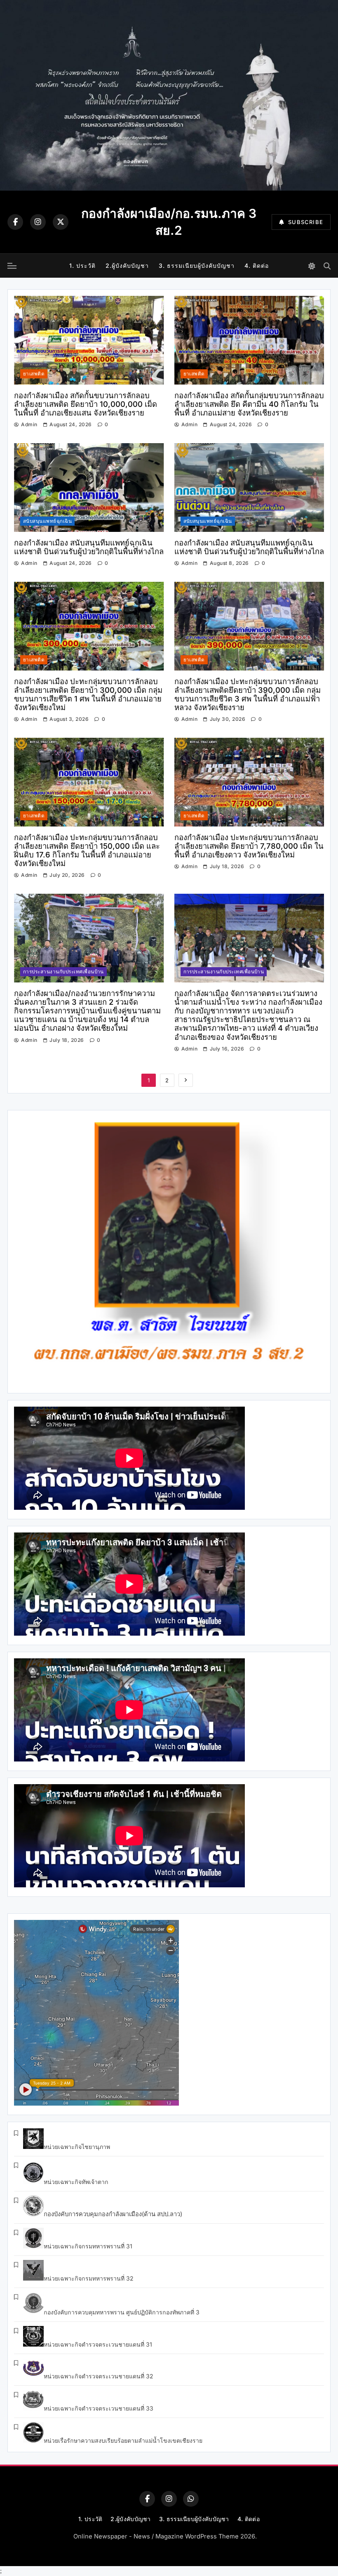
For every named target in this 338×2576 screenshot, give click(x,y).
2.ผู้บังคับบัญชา (127, 266)
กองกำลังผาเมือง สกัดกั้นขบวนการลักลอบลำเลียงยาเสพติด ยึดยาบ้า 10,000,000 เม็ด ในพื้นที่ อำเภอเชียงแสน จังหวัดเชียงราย (86, 404)
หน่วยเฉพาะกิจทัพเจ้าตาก (76, 2182)
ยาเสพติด (34, 374)
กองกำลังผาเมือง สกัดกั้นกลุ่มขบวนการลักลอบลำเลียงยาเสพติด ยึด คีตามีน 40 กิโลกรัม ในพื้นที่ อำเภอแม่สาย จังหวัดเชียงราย (249, 404)
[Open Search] (327, 266)
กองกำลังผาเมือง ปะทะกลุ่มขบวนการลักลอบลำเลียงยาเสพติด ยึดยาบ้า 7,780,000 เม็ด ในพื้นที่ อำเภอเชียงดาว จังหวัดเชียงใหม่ (249, 846)
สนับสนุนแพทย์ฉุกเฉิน (47, 521)
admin (29, 424)
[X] (61, 222)
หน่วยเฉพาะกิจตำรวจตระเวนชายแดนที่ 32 (99, 2376)
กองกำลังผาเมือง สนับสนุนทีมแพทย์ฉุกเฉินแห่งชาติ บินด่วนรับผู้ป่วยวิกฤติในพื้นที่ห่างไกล (89, 547)
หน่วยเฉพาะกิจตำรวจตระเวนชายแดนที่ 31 (98, 2344)
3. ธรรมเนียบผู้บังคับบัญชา (197, 266)
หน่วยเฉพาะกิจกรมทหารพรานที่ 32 (89, 2278)
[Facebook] (15, 222)
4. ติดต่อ (257, 266)
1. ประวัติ (82, 266)
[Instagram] (38, 222)
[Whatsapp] (191, 2499)
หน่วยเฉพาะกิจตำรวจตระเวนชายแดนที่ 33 (99, 2408)
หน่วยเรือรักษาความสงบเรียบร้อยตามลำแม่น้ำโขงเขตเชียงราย (123, 2440)
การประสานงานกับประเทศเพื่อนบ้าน (63, 972)
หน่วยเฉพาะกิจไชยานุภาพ (77, 2147)
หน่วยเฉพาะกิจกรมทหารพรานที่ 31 (88, 2246)
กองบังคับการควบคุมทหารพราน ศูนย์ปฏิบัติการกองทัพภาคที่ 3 (122, 2312)
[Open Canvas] (12, 266)
